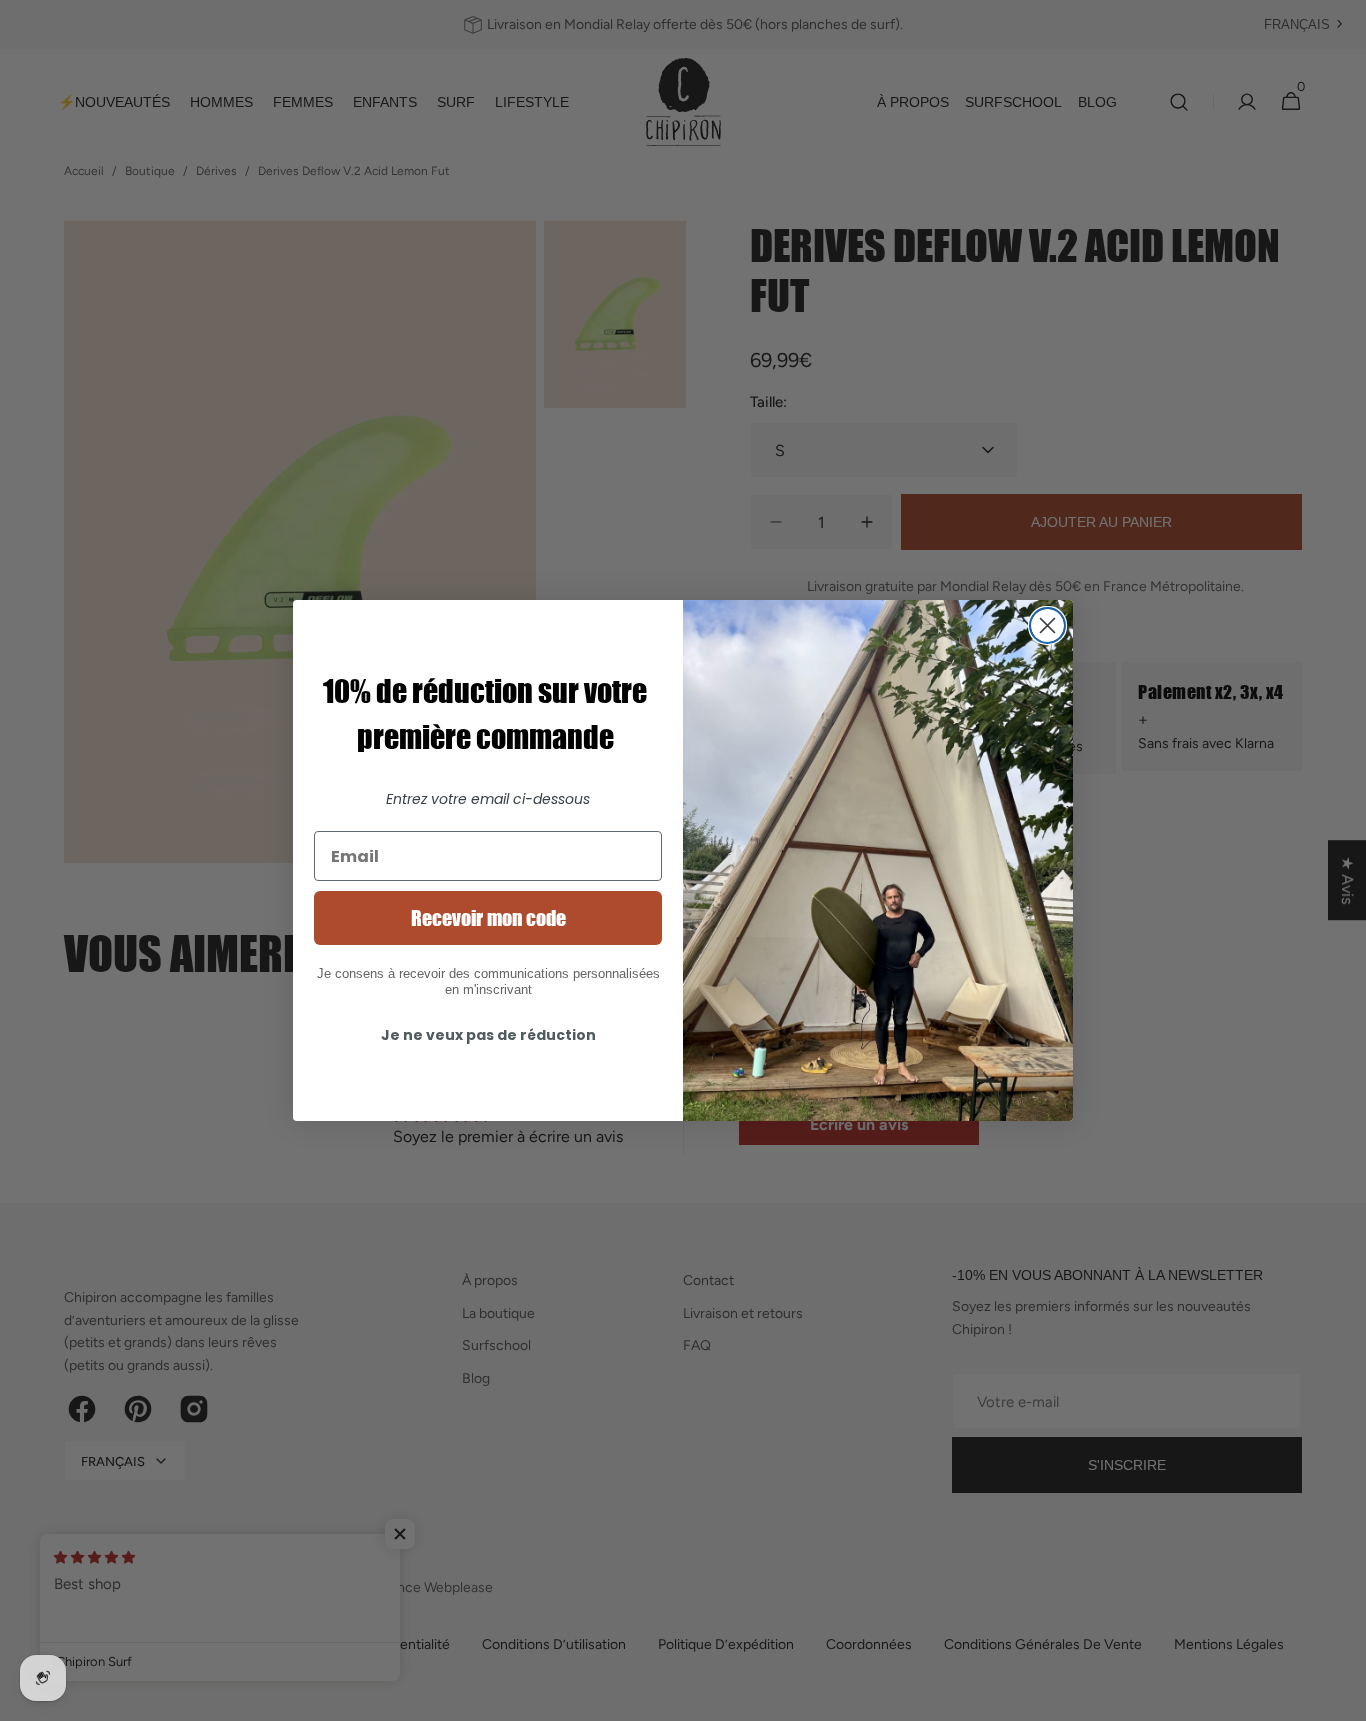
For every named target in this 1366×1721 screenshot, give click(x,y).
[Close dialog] (1047, 625)
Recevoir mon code (488, 918)
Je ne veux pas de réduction (488, 1035)
